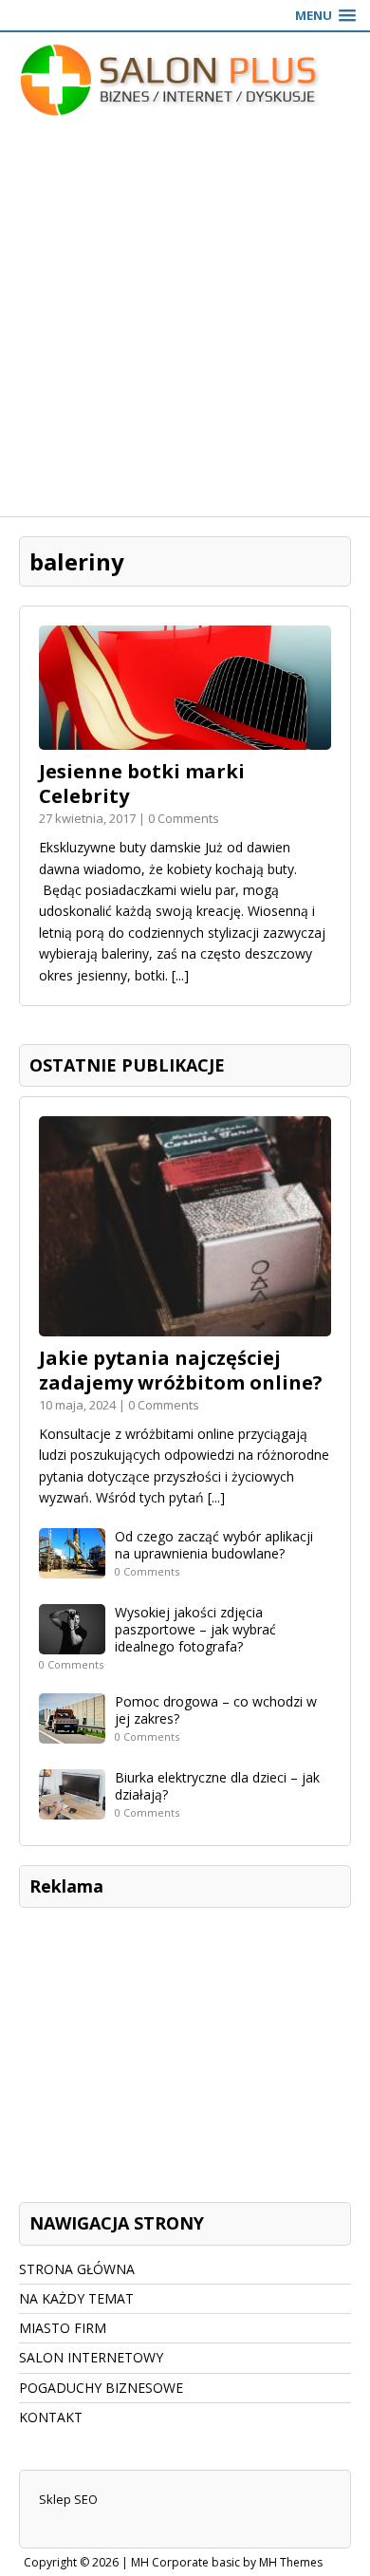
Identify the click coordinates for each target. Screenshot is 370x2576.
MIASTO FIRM (63, 2328)
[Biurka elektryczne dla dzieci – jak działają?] (72, 1809)
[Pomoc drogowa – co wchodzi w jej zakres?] (72, 1733)
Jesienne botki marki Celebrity (142, 784)
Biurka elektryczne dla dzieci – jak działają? (217, 1786)
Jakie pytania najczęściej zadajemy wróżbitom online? (181, 1370)
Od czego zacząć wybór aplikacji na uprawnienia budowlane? (214, 1545)
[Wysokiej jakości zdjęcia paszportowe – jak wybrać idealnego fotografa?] (72, 1643)
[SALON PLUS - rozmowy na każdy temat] (185, 80)
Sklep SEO (68, 2499)
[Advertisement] (185, 322)
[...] (180, 975)
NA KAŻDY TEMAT (76, 2298)
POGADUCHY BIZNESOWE (101, 2388)
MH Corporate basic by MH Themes (227, 2562)
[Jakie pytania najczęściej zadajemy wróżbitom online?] (185, 1325)
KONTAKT (51, 2417)
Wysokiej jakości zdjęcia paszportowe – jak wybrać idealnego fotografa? (195, 1629)
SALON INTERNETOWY (91, 2357)
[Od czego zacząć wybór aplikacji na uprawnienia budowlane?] (72, 1567)
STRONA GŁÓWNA (77, 2269)
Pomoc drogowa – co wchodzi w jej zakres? (216, 1710)
